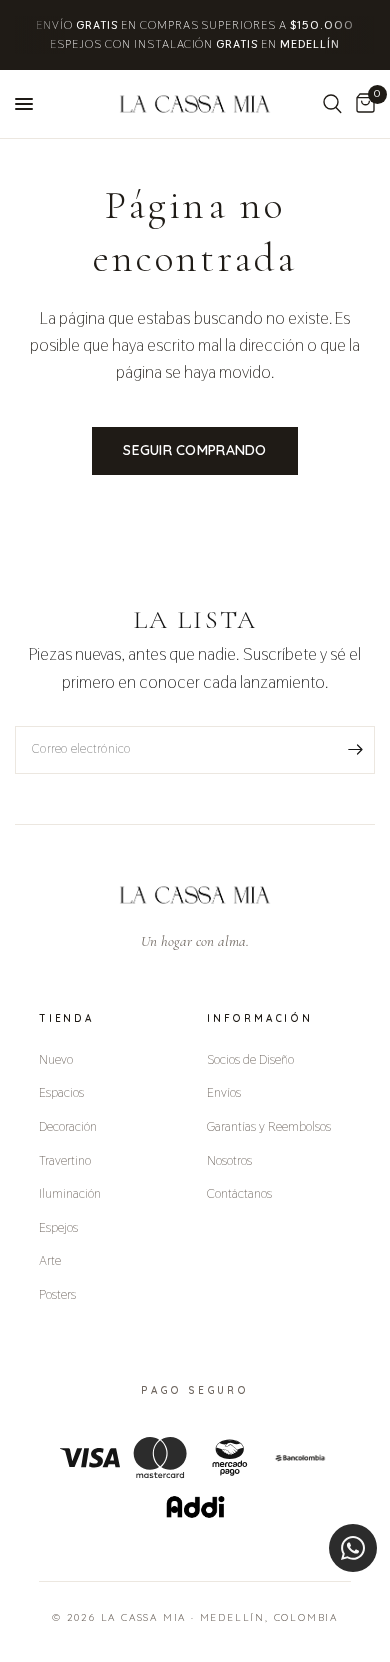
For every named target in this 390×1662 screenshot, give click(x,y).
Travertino (65, 1160)
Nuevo (56, 1059)
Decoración (68, 1126)
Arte (50, 1260)
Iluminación (70, 1193)
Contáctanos (239, 1193)
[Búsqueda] (332, 104)
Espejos (58, 1227)
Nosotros (229, 1160)
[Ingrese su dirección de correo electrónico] (355, 750)
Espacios (61, 1092)
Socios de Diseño (250, 1059)
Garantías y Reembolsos (269, 1126)
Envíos (224, 1092)
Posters (57, 1294)
